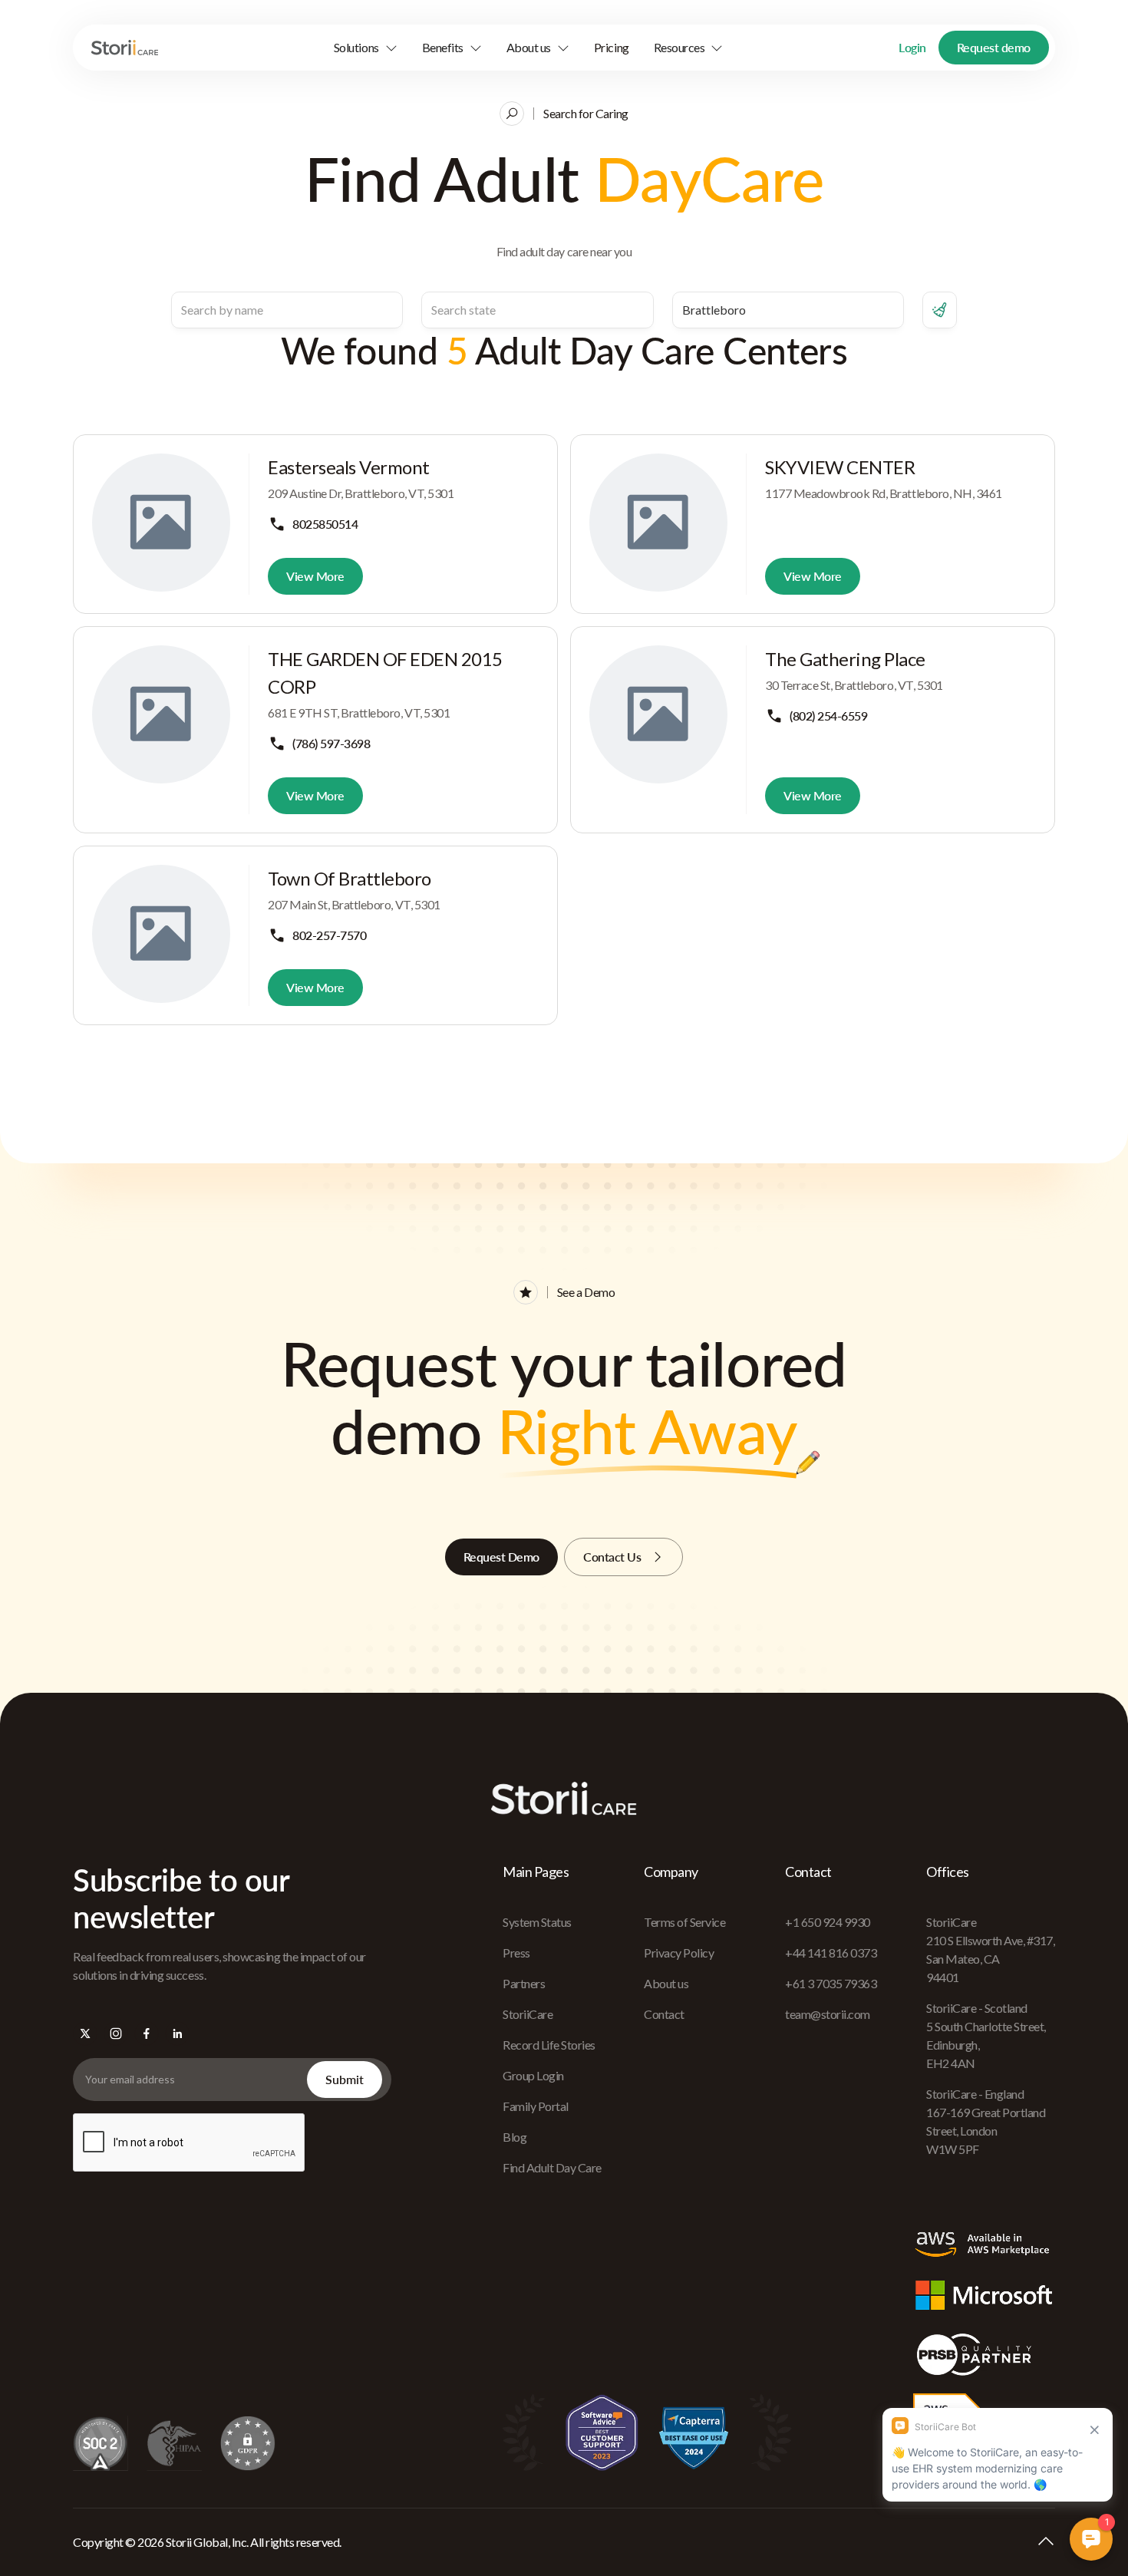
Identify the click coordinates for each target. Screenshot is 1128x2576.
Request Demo (501, 1557)
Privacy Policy (679, 1953)
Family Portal (536, 2106)
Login (912, 47)
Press (516, 1953)
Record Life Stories (549, 2045)
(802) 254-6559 (828, 716)
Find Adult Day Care (552, 2167)
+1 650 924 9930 (828, 1922)
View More (315, 576)
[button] (366, 48)
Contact (664, 2014)
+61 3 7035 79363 (831, 1983)
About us (666, 1983)
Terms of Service (684, 1922)
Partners (524, 1983)
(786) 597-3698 (331, 743)
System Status (537, 1922)
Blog (515, 2137)
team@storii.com (828, 2014)
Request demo (994, 47)
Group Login (533, 2075)
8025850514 (325, 524)
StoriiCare (528, 2014)
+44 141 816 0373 (831, 1953)
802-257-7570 (329, 935)
